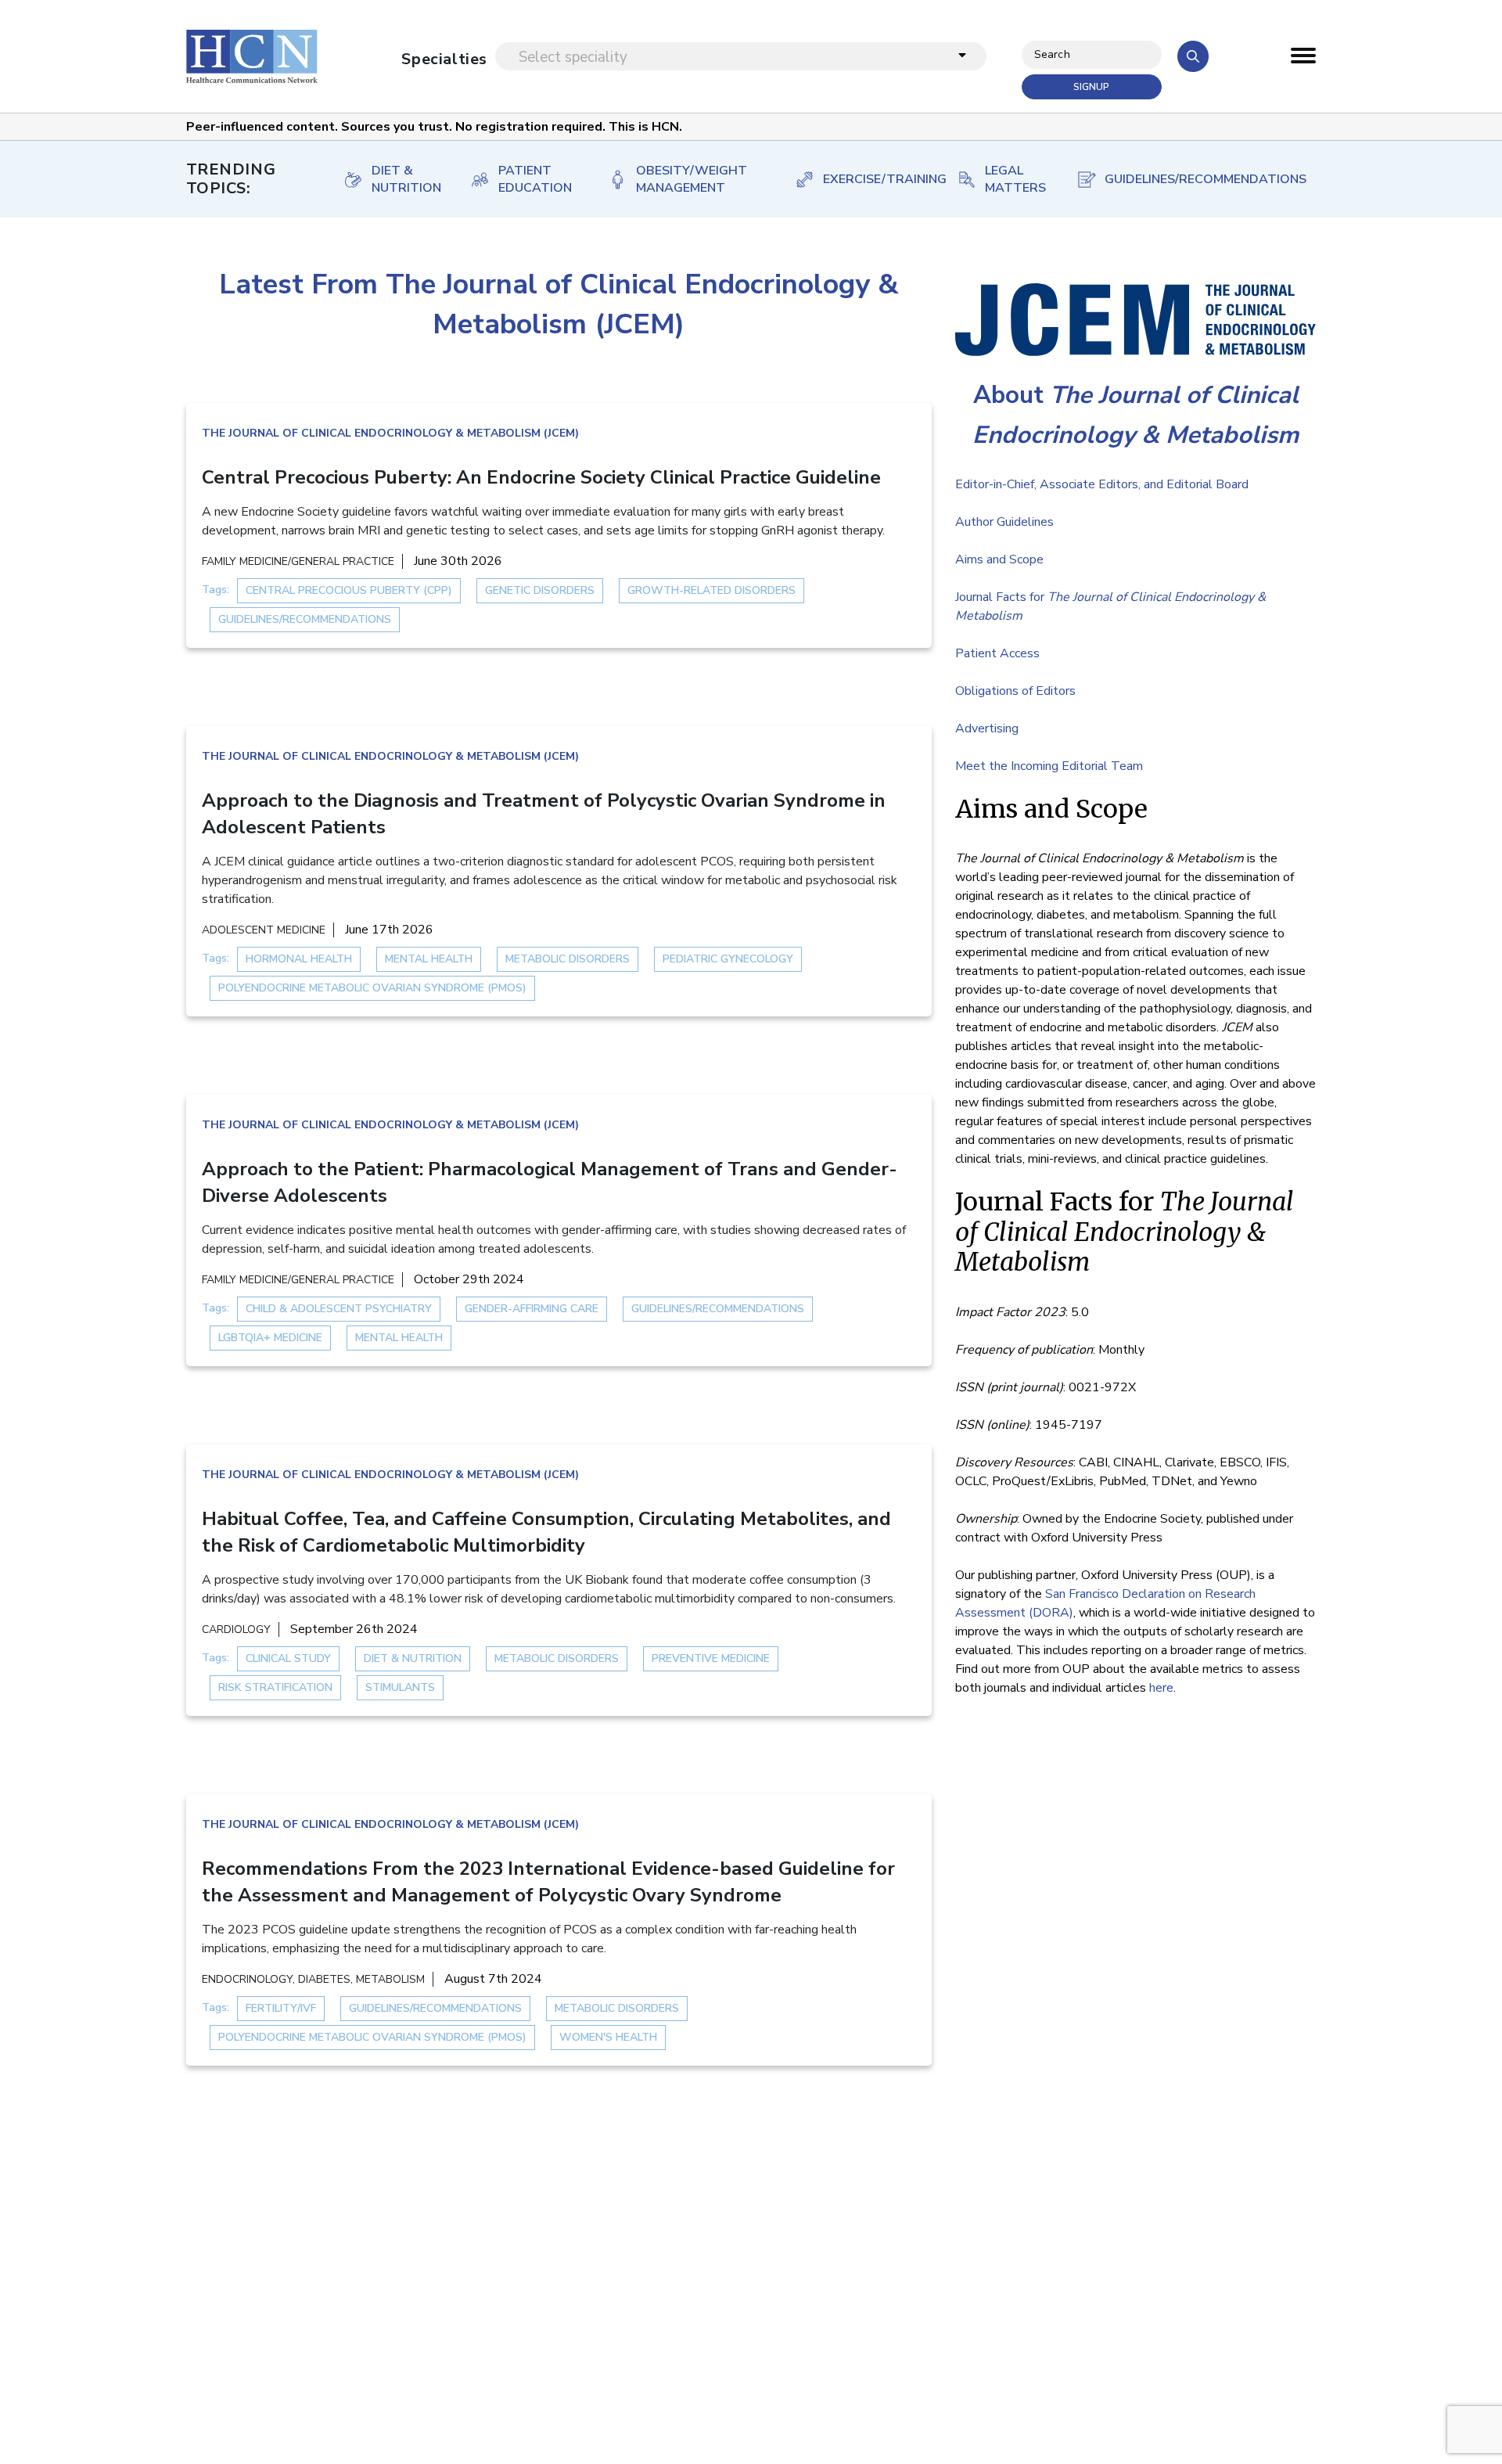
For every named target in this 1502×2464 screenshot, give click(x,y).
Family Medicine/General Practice (298, 561)
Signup (1091, 87)
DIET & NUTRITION (405, 179)
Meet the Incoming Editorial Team (1049, 766)
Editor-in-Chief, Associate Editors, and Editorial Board (1102, 484)
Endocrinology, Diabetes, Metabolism (313, 1979)
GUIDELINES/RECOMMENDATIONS (1195, 179)
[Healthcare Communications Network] (252, 56)
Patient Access (997, 653)
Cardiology (236, 1629)
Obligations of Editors (1015, 691)
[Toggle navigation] (1303, 59)
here (1161, 1688)
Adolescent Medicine (264, 930)
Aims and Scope (999, 559)
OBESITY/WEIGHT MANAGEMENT (692, 179)
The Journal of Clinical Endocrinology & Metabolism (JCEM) (390, 433)
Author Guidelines (1004, 522)
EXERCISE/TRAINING (874, 179)
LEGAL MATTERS (1014, 179)
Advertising (987, 728)
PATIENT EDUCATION (535, 179)
